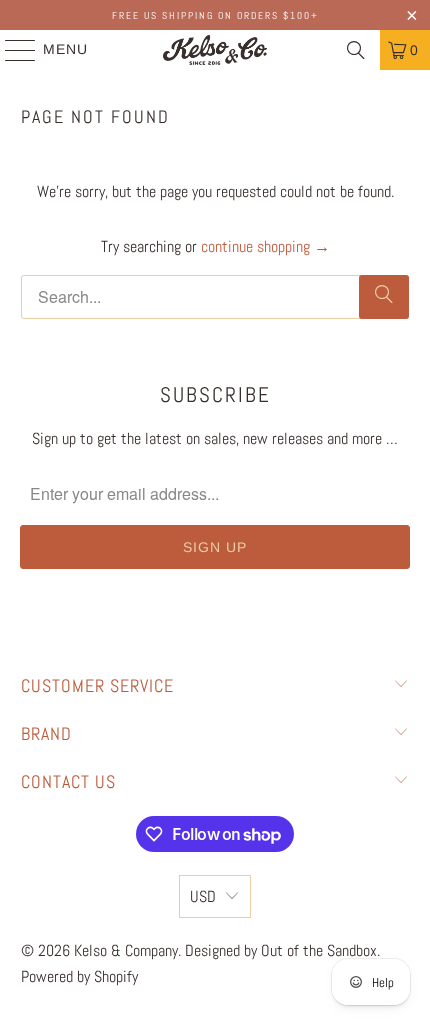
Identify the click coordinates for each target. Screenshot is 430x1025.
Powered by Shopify (79, 976)
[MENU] (11, 50)
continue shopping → (265, 246)
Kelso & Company (126, 950)
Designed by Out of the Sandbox (281, 950)
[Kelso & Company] (215, 50)
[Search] (356, 50)
